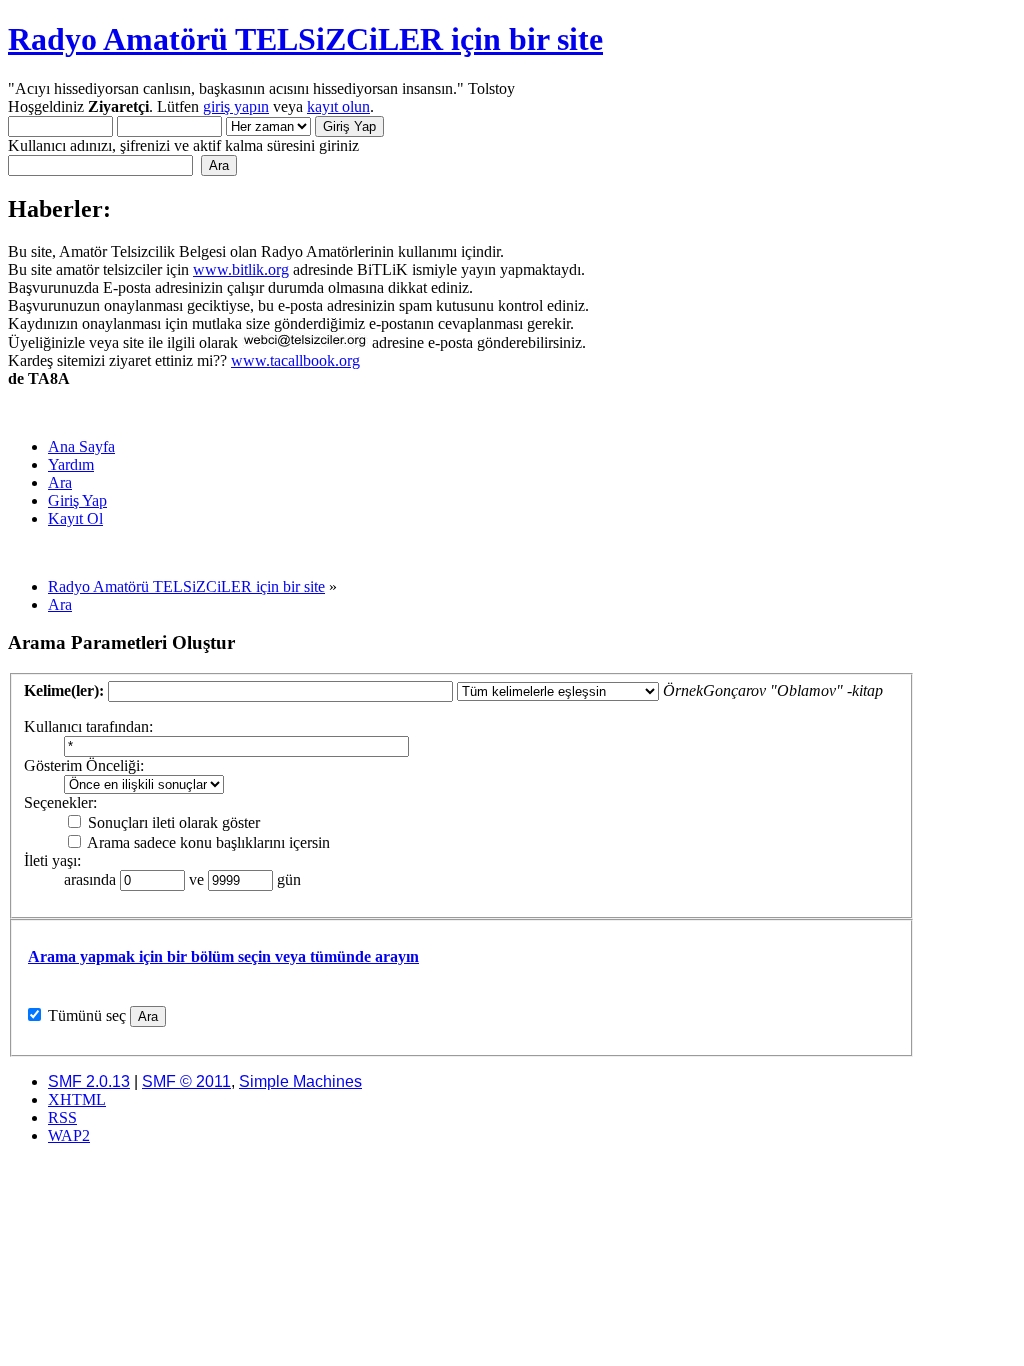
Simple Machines (300, 1081)
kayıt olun (338, 106)
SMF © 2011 (186, 1081)
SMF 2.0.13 (89, 1081)
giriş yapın (236, 106)
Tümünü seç (87, 1015)
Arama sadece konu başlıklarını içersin (207, 842)
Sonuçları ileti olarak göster (172, 822)
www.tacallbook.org (295, 360)
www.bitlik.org (241, 269)
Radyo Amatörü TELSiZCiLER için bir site (305, 39)
